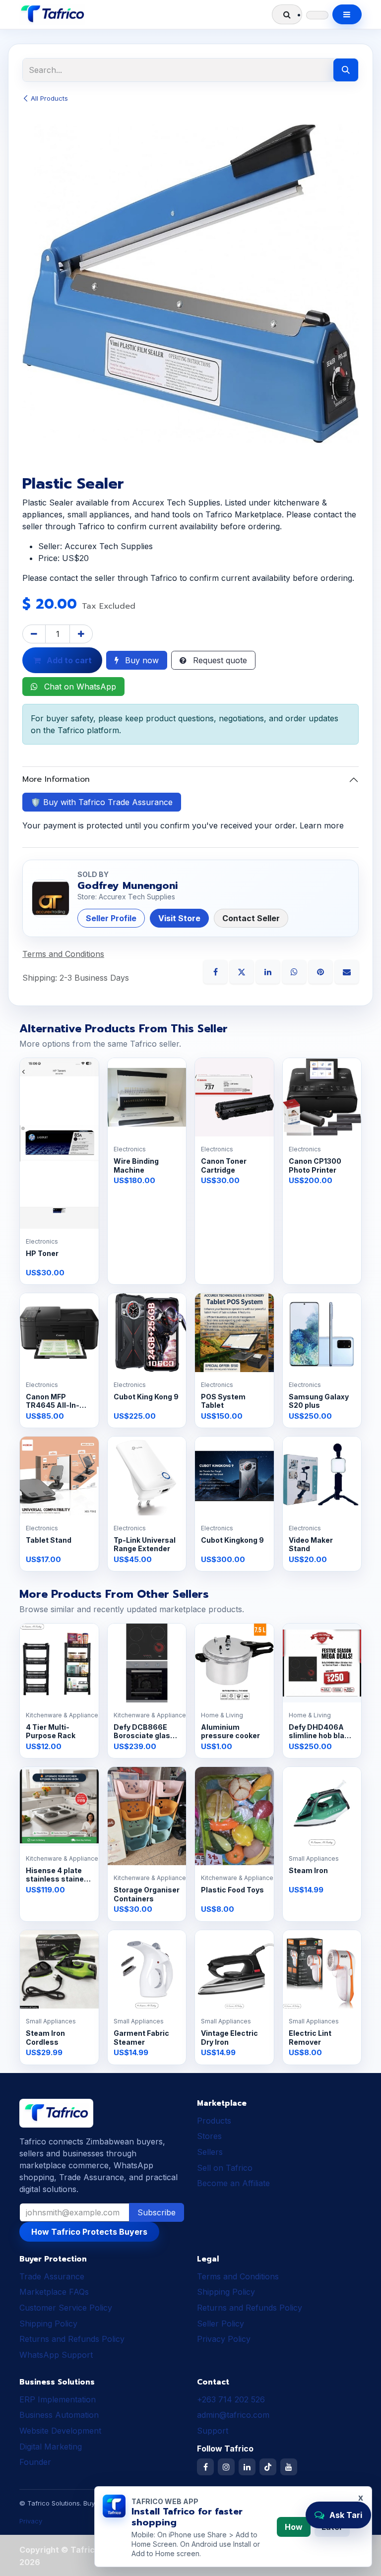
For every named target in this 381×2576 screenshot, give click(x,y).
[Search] (346, 70)
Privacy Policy (224, 2339)
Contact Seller (251, 918)
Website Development (60, 2431)
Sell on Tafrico (225, 2168)
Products (214, 2121)
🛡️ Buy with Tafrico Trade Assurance (102, 802)
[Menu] (347, 14)
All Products (49, 98)
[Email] (347, 971)
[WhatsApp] (295, 971)
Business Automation (59, 2415)
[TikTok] (268, 2467)
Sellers (210, 2152)
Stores (209, 2136)
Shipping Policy (48, 2324)
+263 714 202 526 (231, 2399)
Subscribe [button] (157, 2212)
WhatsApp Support (56, 2355)
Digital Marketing (51, 2447)
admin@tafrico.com (233, 2415)
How (294, 2527)
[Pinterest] (322, 971)
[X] (243, 971)
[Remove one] (34, 634)
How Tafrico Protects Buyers (89, 2232)
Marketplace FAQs (54, 2292)
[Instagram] (226, 2467)
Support (213, 2431)
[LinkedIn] (269, 971)
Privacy (31, 2521)
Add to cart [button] (68, 660)
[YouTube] (289, 2467)
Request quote (219, 660)
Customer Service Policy (66, 2308)
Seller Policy (221, 2324)
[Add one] (81, 634)
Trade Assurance (52, 2276)
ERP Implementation (58, 2399)
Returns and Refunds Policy (72, 2339)
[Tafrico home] (52, 14)
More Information (56, 779)
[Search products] (287, 14)
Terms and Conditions (238, 2276)
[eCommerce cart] (317, 15)
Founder (35, 2462)
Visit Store (179, 918)
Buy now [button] (141, 660)
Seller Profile (111, 918)
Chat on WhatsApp (79, 687)
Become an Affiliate (233, 2183)
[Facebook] (217, 971)
